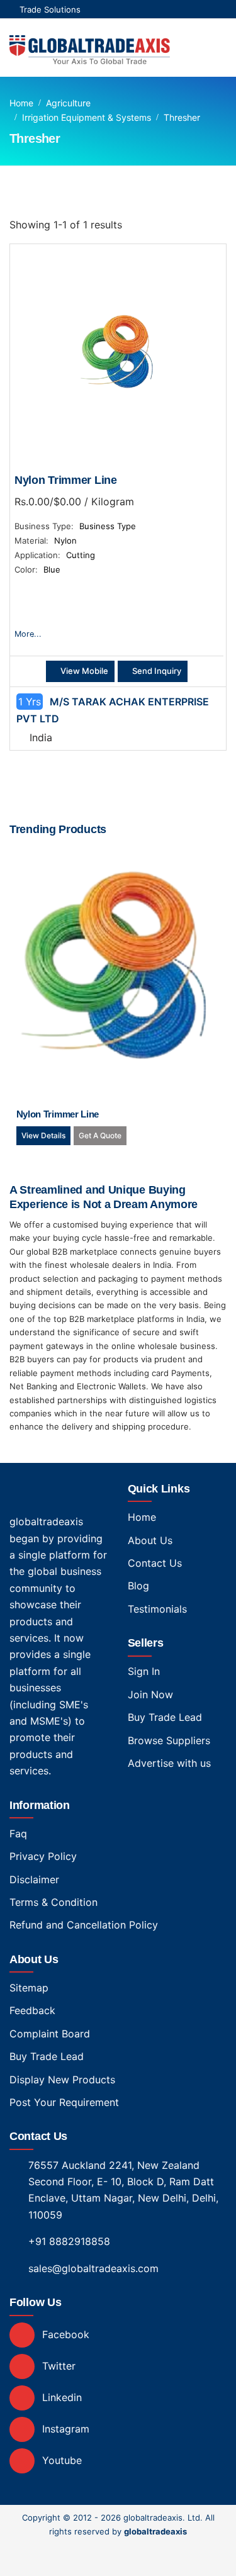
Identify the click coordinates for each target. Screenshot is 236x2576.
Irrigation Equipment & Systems (87, 117)
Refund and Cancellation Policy (84, 1925)
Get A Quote (100, 1135)
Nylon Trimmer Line (66, 480)
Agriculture (68, 103)
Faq (18, 1834)
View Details (43, 1135)
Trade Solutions (50, 9)
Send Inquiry (156, 671)
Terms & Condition (53, 1902)
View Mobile (83, 671)
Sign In (144, 1671)
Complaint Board (50, 2034)
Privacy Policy (43, 1856)
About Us (150, 1540)
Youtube (60, 2460)
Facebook (64, 2334)
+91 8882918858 (69, 2241)
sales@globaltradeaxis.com (93, 2268)
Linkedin (60, 2397)
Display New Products (62, 2080)
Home (21, 103)
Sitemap (29, 1988)
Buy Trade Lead (165, 1717)
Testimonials (157, 1609)
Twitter (57, 2366)
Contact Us (155, 1563)
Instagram (64, 2429)
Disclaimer (34, 1879)
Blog (138, 1586)
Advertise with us (169, 1763)
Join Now (150, 1694)
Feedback (32, 2010)
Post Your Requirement (64, 2102)
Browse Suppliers (169, 1740)
